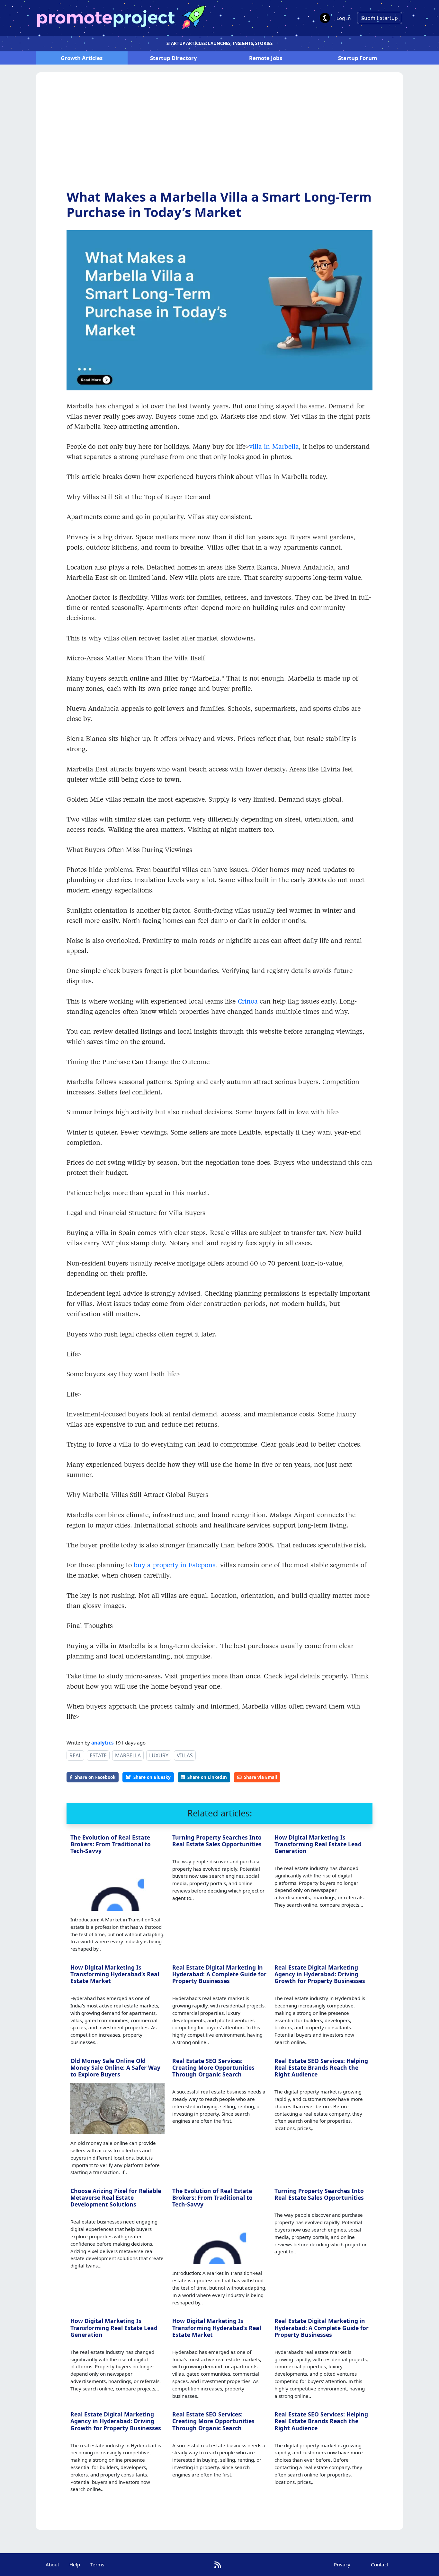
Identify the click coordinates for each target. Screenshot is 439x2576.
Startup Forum (358, 58)
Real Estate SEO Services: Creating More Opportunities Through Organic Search (213, 2067)
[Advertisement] (219, 136)
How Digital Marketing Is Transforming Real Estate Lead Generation (318, 1844)
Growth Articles (82, 58)
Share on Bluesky (152, 1777)
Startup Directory (174, 58)
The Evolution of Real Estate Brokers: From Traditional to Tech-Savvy (111, 1844)
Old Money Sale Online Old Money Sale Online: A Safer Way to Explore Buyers (115, 2067)
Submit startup (380, 18)
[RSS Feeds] (218, 2565)
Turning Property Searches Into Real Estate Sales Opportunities (217, 1841)
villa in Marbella (274, 446)
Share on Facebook (95, 1777)
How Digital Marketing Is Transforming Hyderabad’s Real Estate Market (115, 1974)
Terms (97, 2564)
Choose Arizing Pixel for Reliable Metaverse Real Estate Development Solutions (116, 2197)
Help (75, 2564)
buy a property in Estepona (175, 1565)
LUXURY (159, 1755)
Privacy (342, 2564)
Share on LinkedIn (207, 1777)
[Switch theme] (325, 18)
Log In (344, 18)
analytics (103, 1743)
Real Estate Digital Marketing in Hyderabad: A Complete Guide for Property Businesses (219, 1974)
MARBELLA (128, 1755)
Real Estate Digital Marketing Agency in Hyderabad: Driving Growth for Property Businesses (320, 1974)
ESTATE (98, 1755)
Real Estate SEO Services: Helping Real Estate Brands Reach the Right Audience (321, 2067)
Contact (380, 2564)
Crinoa (248, 1001)
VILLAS (185, 1755)
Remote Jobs (266, 58)
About (52, 2564)
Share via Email (260, 1777)
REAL (75, 1755)
